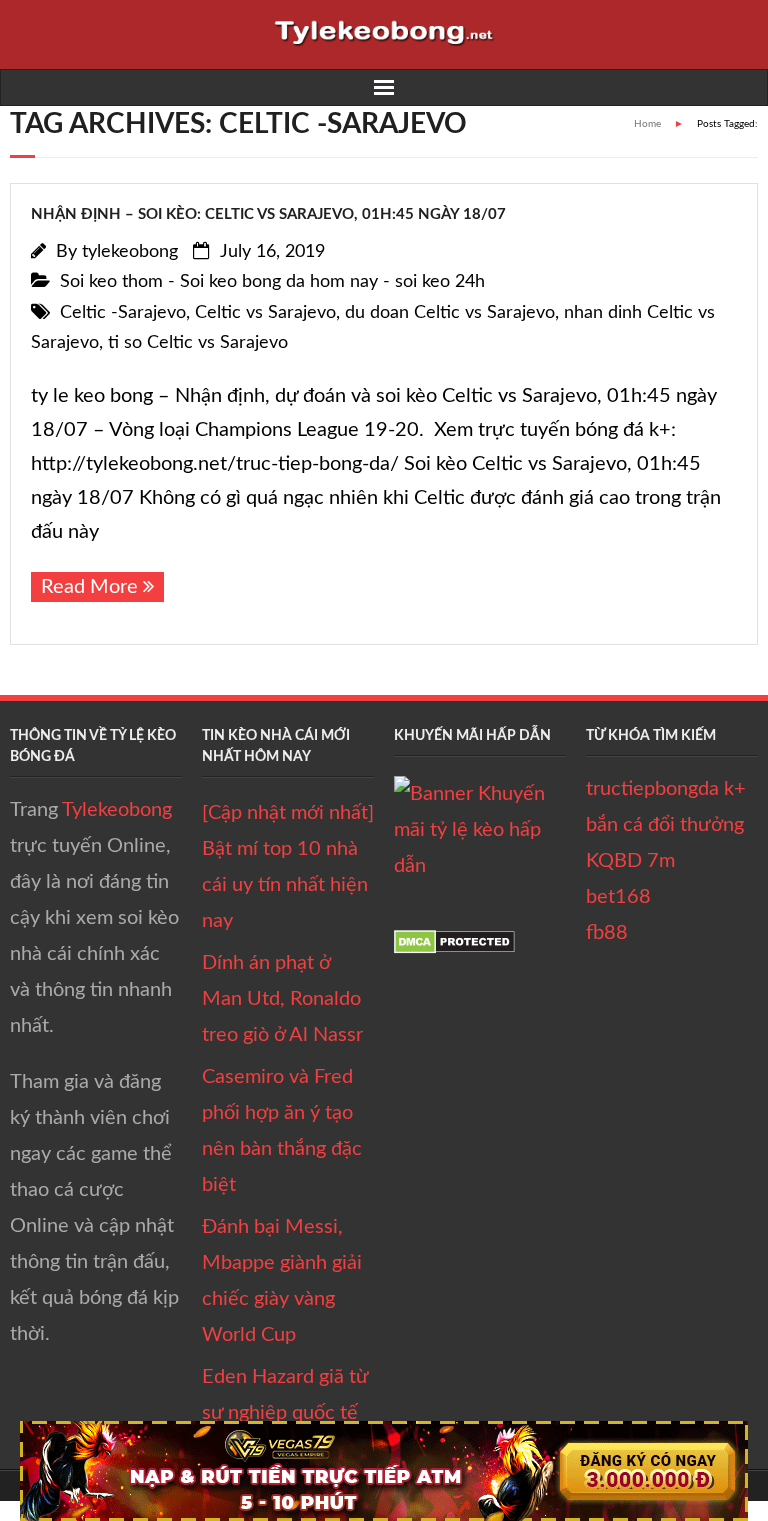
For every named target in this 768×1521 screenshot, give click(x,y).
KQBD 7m (630, 861)
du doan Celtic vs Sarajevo (450, 313)
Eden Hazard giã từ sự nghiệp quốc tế (285, 1395)
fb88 (607, 933)
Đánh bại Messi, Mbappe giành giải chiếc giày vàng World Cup (282, 1281)
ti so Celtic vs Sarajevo (198, 343)
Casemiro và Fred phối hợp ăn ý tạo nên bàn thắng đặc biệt (282, 1131)
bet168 (618, 897)
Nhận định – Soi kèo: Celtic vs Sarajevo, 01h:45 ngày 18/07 (268, 214)
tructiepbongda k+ (666, 789)
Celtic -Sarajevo (123, 313)
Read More (89, 587)
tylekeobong (130, 252)
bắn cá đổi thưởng (665, 825)
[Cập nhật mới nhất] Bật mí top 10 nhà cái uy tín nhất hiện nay (288, 867)
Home (647, 124)
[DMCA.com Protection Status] (454, 948)
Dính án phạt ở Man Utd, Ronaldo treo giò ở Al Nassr (282, 999)
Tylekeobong (117, 810)
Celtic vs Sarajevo (265, 313)
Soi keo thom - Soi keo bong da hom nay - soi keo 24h (272, 282)
